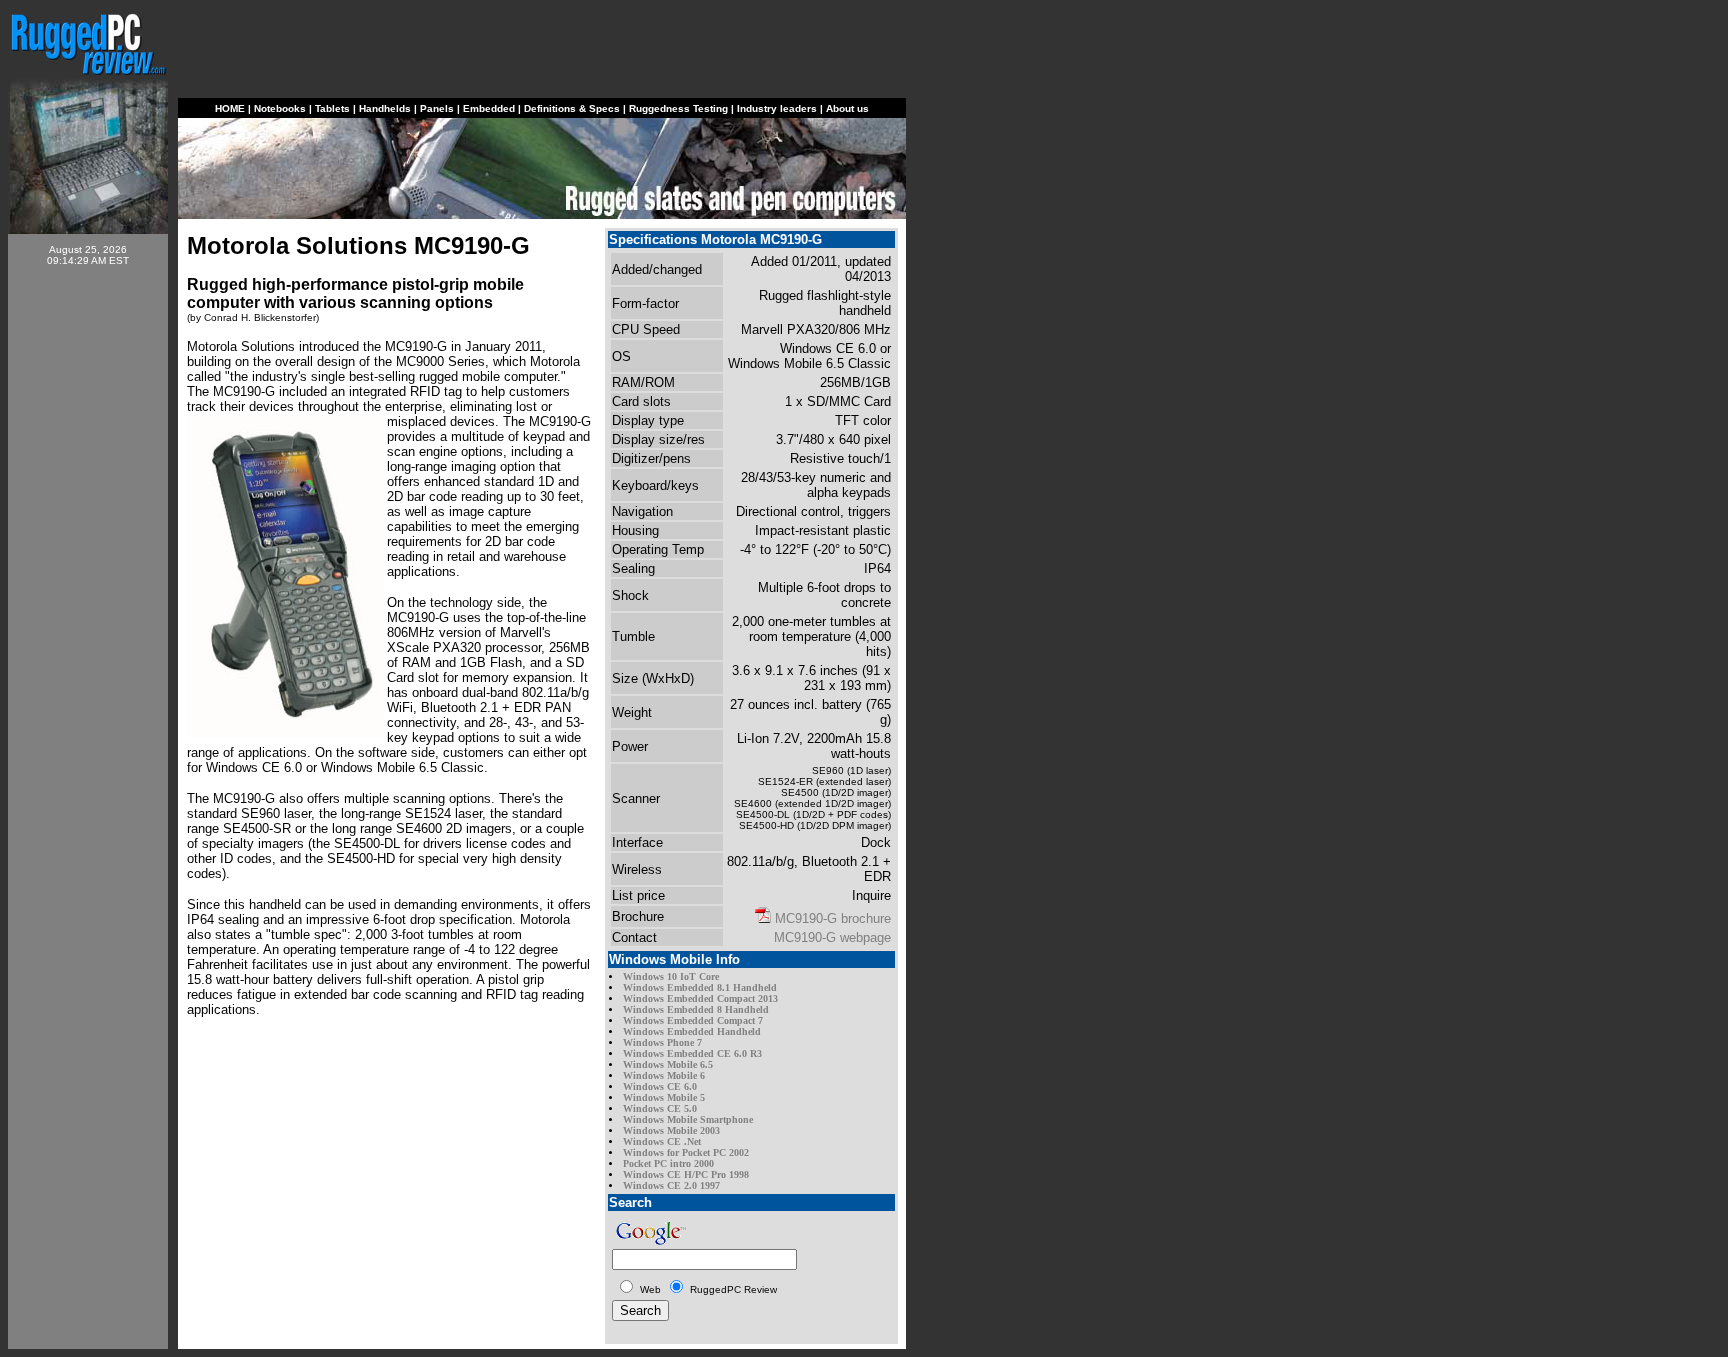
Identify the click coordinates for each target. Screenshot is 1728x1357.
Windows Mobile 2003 (671, 1130)
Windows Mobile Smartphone (688, 1119)
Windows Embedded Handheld (692, 1031)
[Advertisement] (88, 582)
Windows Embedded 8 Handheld (696, 1009)
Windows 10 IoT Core (671, 976)
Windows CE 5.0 (660, 1108)
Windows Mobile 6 (664, 1075)
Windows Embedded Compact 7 (693, 1020)
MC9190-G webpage (832, 937)
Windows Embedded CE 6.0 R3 (692, 1053)
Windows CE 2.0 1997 (671, 1185)
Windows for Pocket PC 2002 (686, 1152)
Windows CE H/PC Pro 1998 (686, 1174)
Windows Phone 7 (662, 1042)
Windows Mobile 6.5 (668, 1064)
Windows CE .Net (662, 1141)
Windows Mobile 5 (664, 1097)
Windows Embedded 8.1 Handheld (700, 987)
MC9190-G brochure (833, 918)
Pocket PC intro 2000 (668, 1163)
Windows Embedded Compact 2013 (700, 998)
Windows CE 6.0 (660, 1086)
